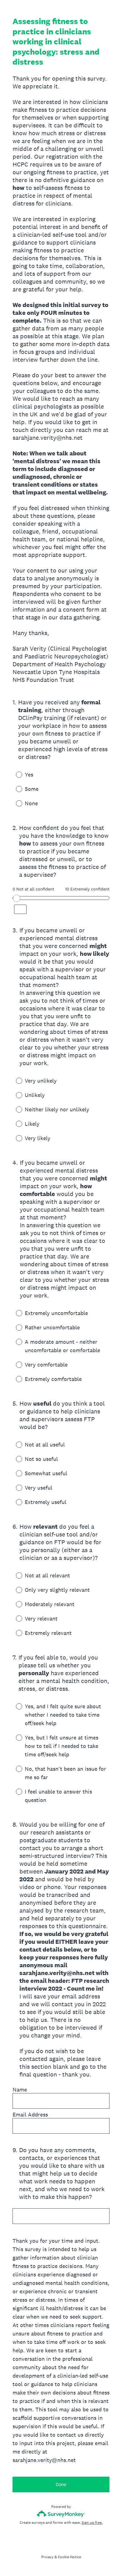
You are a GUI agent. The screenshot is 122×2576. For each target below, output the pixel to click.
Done (61, 2484)
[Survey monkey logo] (61, 2514)
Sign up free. (92, 2523)
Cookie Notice (69, 2557)
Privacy (47, 2557)
